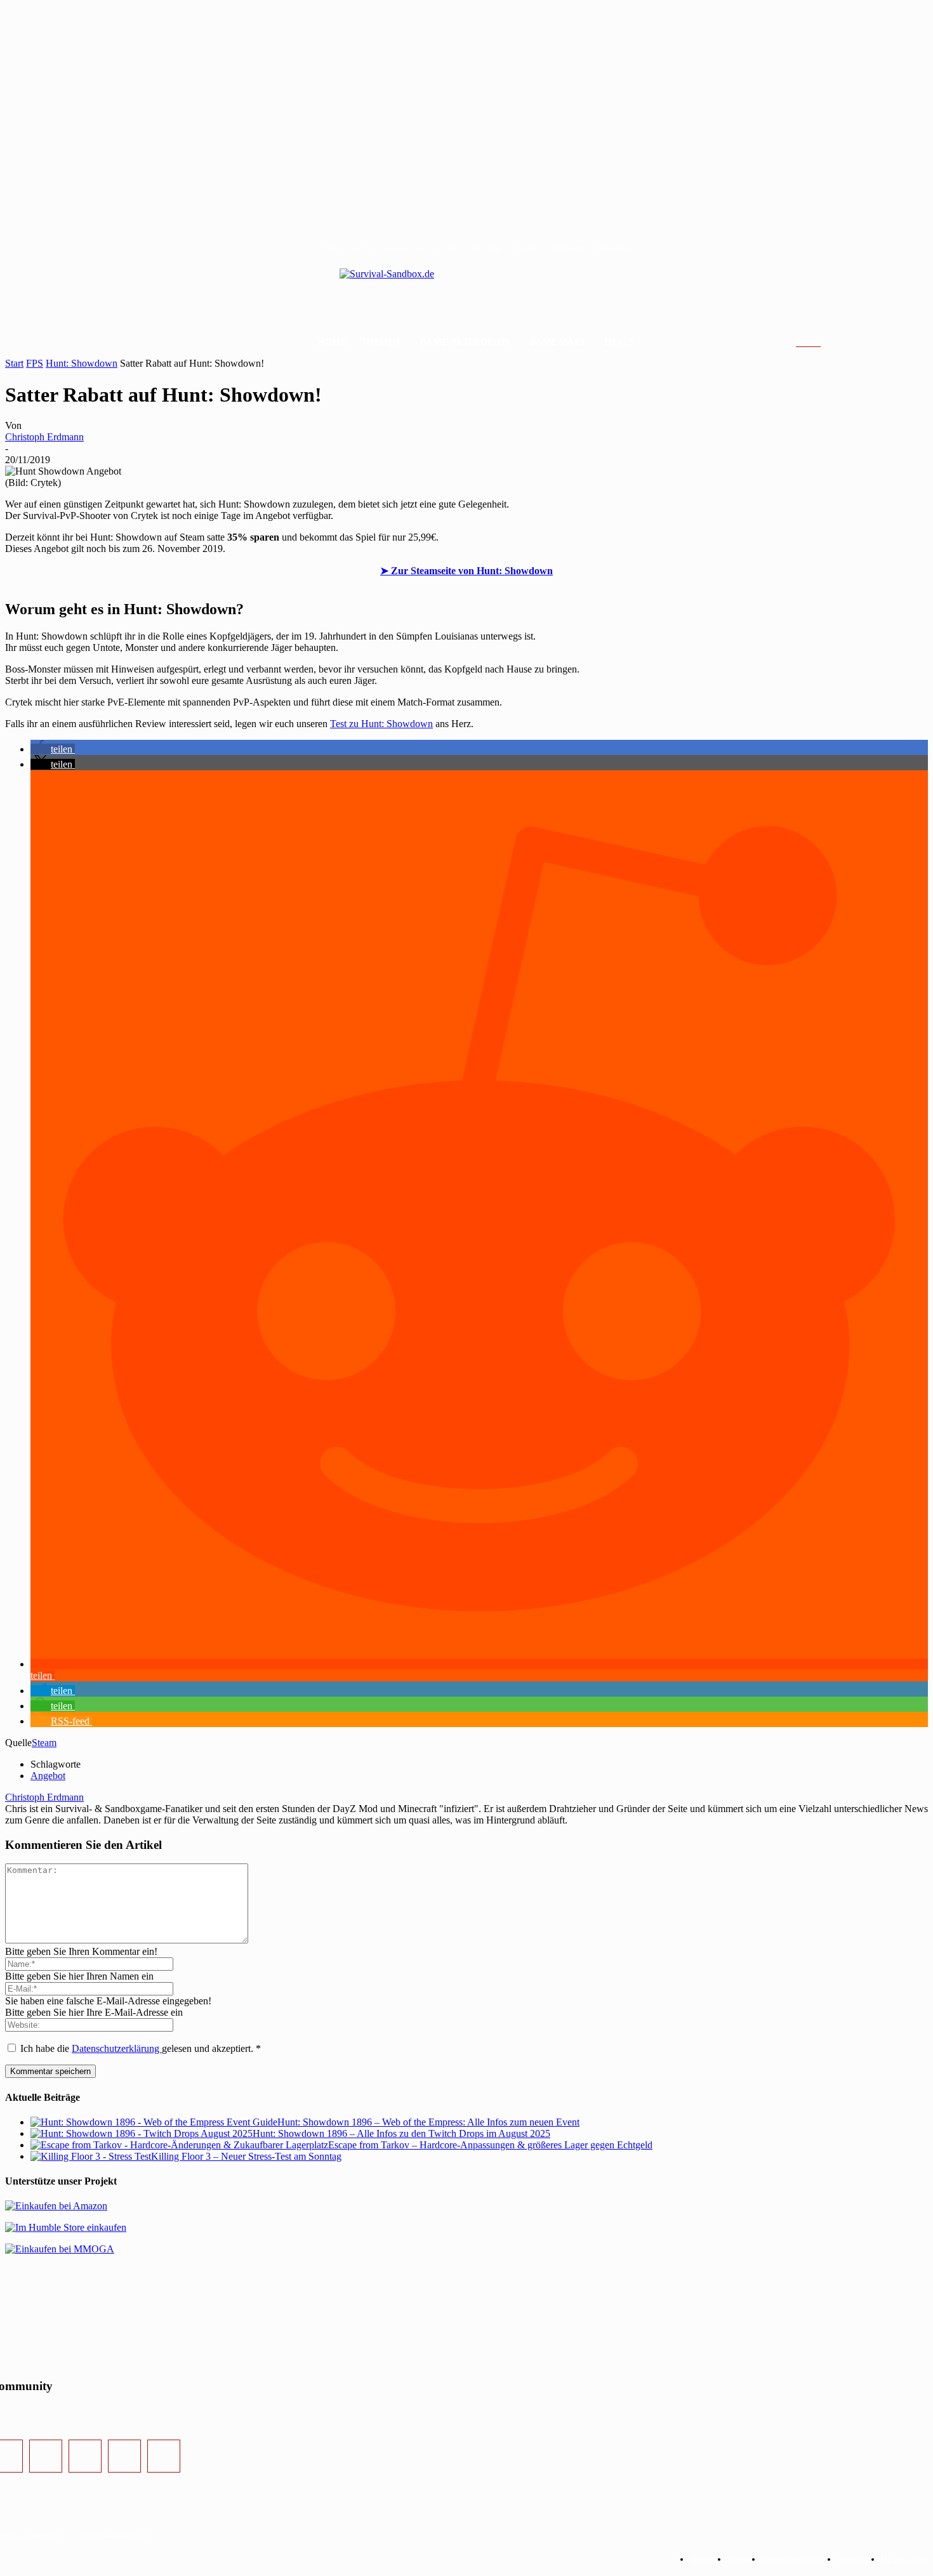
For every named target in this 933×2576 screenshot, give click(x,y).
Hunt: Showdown (82, 363)
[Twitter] (85, 2456)
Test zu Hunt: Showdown (381, 724)
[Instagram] (46, 2456)
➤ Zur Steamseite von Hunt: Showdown (466, 571)
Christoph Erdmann (44, 437)
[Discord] (124, 2456)
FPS (35, 363)
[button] (824, 343)
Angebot (48, 1776)
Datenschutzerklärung (117, 2048)
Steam (44, 1743)
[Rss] (164, 2456)
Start (14, 363)
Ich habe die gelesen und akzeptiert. (141, 2048)
